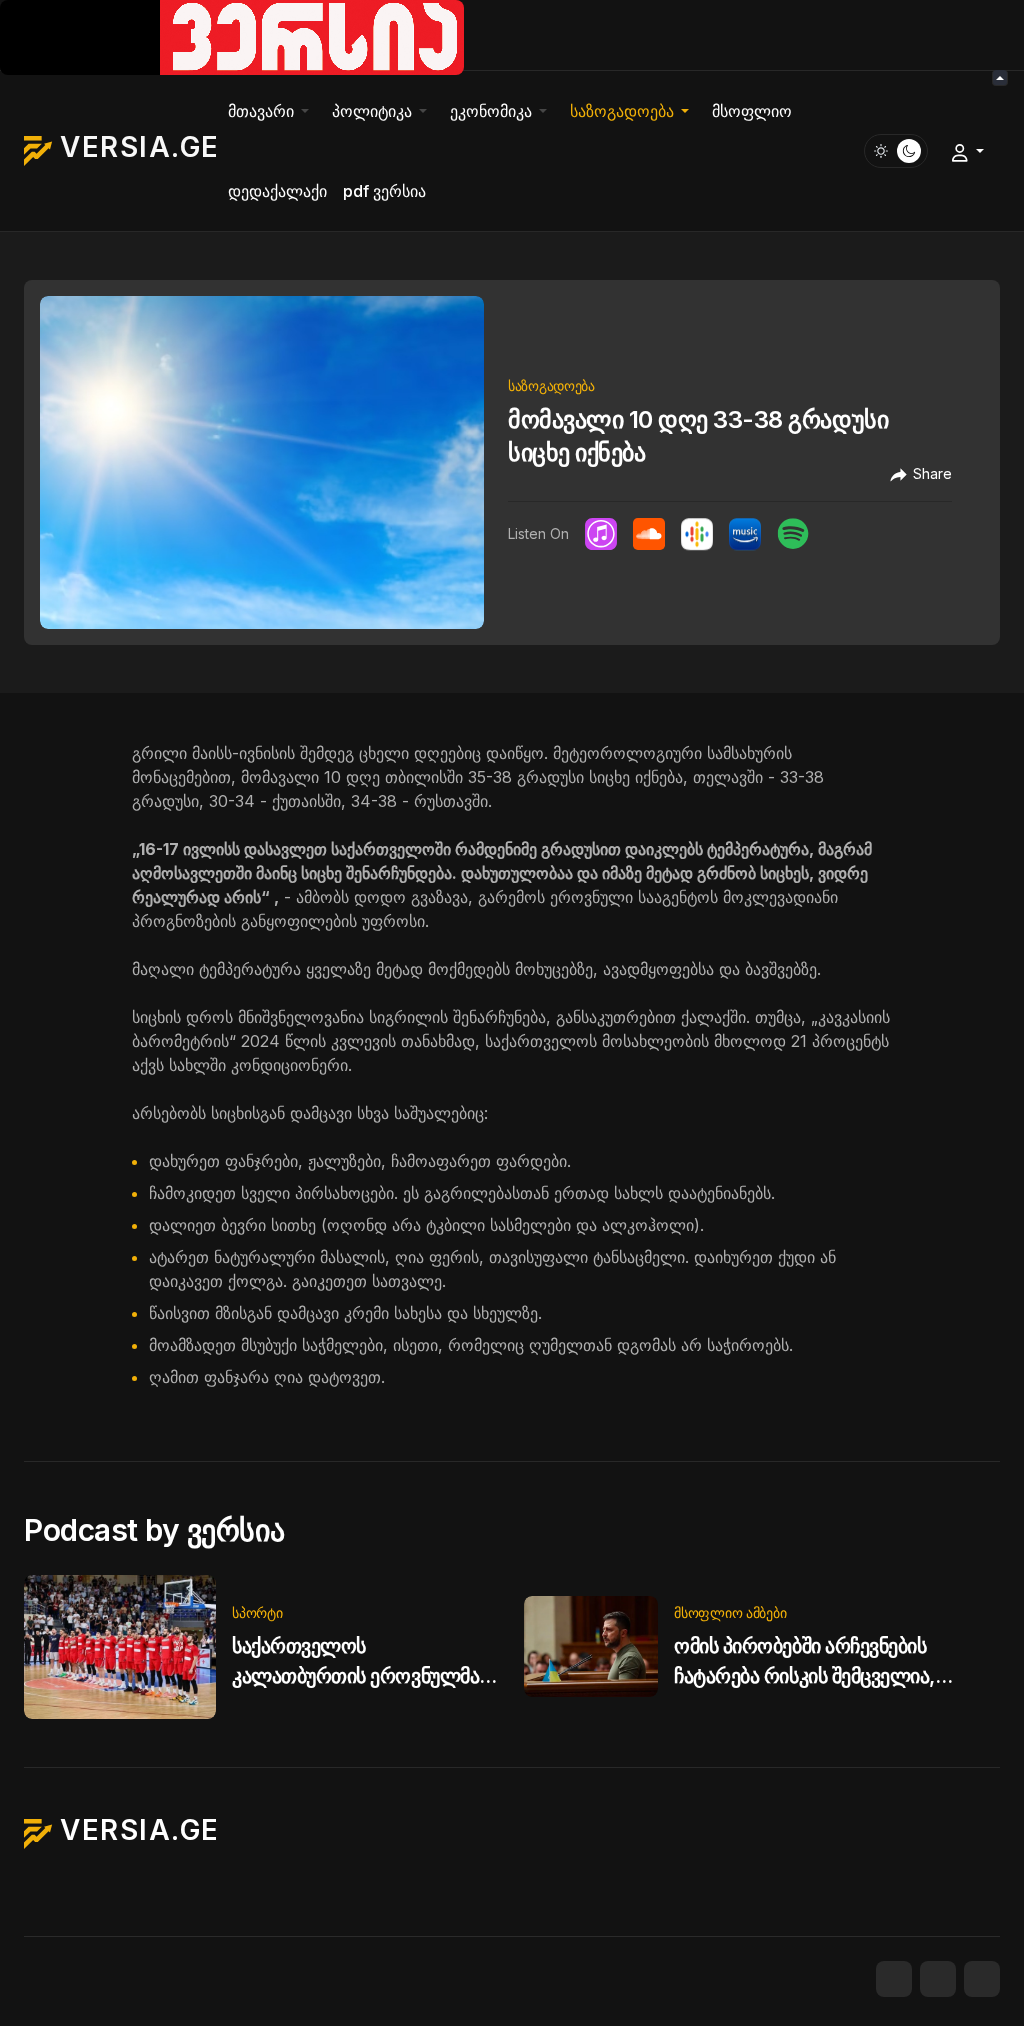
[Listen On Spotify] (793, 534)
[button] (272, 111)
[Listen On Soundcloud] (649, 534)
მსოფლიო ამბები (730, 1612)
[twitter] (938, 1979)
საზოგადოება (551, 385)
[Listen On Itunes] (601, 534)
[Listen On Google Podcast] (697, 534)
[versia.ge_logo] (232, 36)
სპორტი (257, 1612)
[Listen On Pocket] (745, 534)
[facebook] (894, 1979)
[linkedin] (982, 1979)
